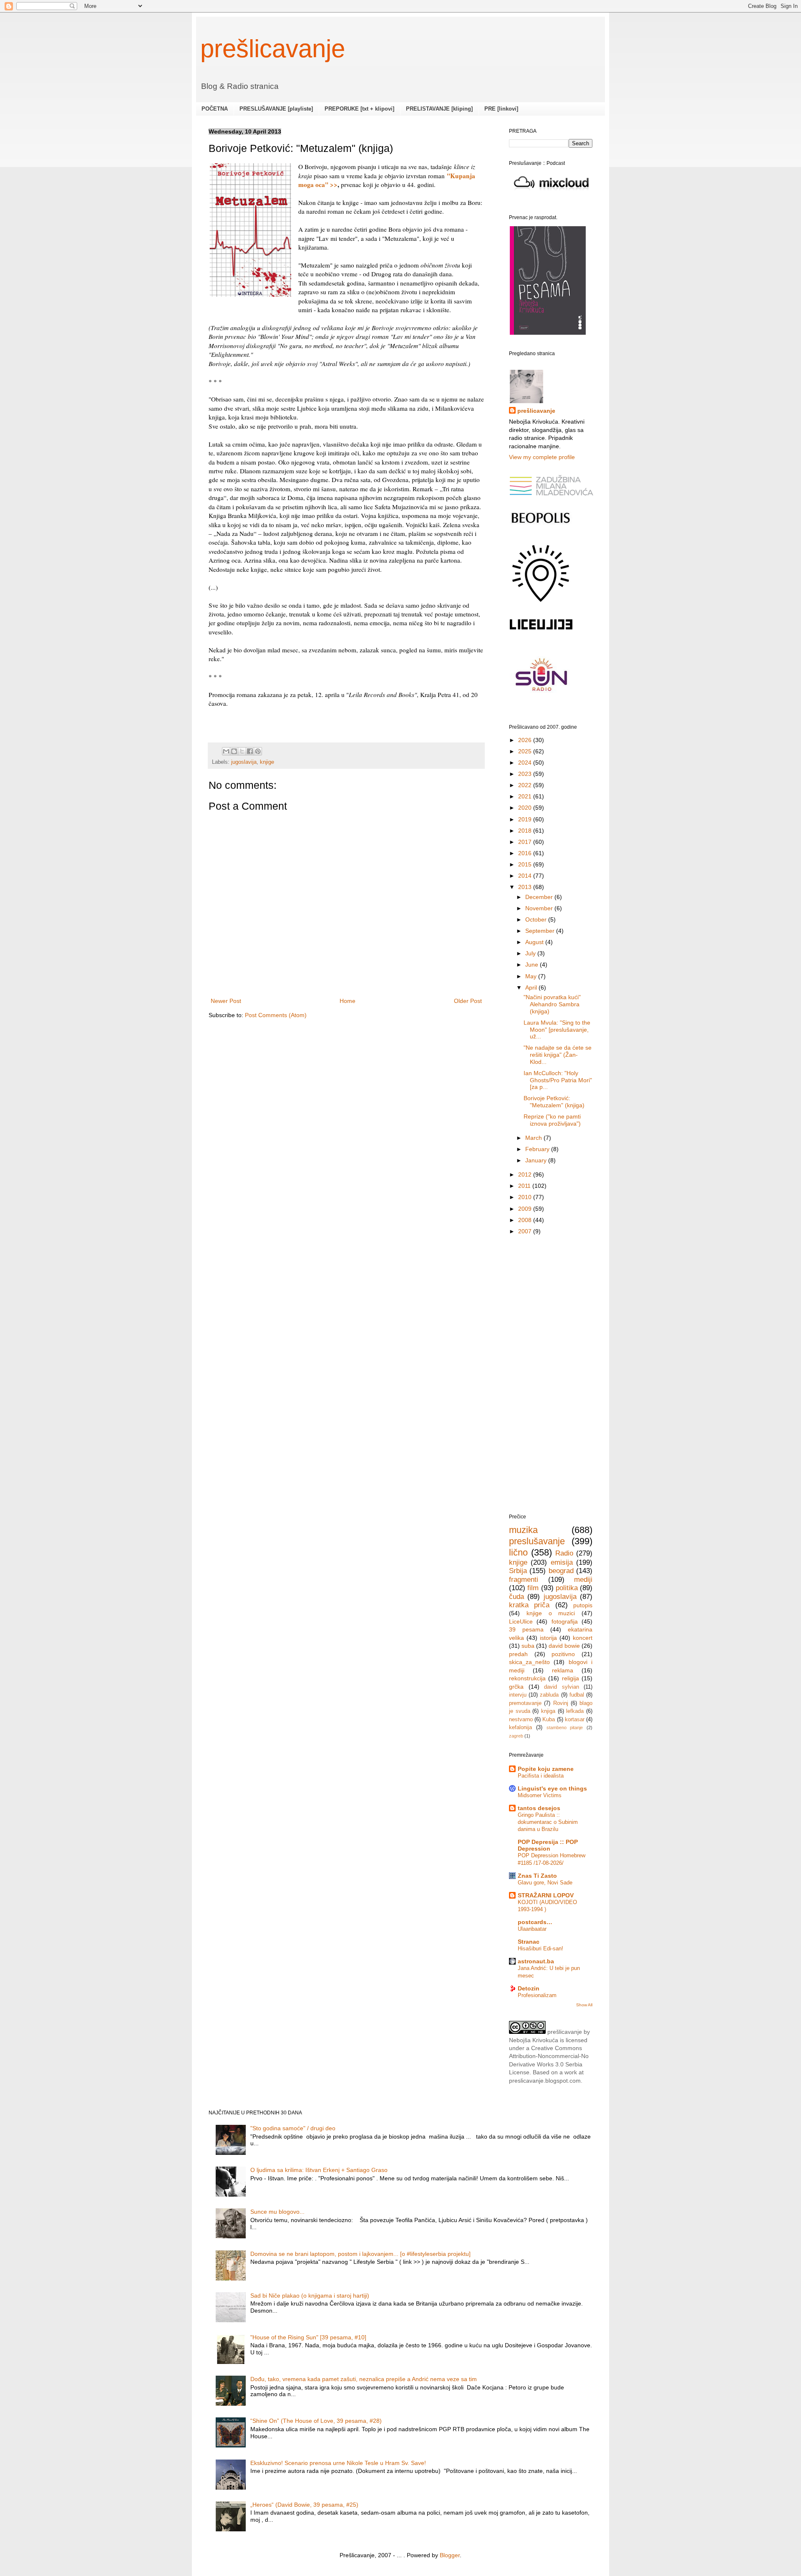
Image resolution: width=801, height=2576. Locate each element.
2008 (526, 1220)
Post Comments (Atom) (276, 1015)
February (538, 1149)
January (537, 1160)
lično (518, 1552)
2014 (526, 876)
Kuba (549, 1720)
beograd (561, 1571)
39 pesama (526, 1629)
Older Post (468, 1001)
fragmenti (524, 1580)
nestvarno (521, 1720)
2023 (526, 774)
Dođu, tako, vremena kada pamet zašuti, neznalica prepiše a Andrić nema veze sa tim (364, 2379)
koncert (583, 1638)
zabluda (549, 1695)
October (537, 919)
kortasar (575, 1720)
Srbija (518, 1571)
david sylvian (562, 1687)
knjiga (548, 1711)
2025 (526, 751)
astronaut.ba (536, 1961)
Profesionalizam (537, 1995)
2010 (526, 1197)
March (534, 1138)
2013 (526, 887)
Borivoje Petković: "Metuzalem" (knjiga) (554, 1102)
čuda (516, 1597)
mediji (583, 1580)
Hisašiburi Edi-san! (540, 1948)
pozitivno (563, 1654)
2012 (526, 1174)
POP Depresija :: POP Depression (548, 1845)
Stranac (529, 1942)
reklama (563, 1670)
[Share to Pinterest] (258, 751)
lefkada (575, 1711)
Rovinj (561, 1703)
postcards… (535, 1922)
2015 (526, 864)
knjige (267, 762)
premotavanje (525, 1703)
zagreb (516, 1736)
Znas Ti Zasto (537, 1876)
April (532, 987)
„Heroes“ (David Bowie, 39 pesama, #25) (304, 2505)
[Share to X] (242, 751)
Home (348, 1001)
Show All (584, 2005)
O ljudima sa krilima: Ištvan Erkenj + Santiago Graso (319, 2170)
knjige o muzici (551, 1613)
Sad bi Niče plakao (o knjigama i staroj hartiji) (310, 2296)
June (533, 965)
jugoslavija (244, 762)
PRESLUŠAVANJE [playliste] (276, 109)
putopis (583, 1605)
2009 (526, 1209)
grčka (516, 1687)
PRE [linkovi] (501, 109)
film (533, 1588)
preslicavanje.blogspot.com (545, 2081)
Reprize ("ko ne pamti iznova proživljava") (552, 1120)
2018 (526, 831)
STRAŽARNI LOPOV (546, 1895)
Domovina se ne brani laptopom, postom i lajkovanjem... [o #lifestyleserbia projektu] (360, 2254)
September (541, 931)
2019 (526, 819)
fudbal (577, 1695)
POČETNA (215, 109)
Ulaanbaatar (532, 1929)
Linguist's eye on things (552, 1788)
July (531, 953)
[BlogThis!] (234, 751)
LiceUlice (521, 1621)
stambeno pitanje (565, 1727)
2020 (526, 808)
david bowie (564, 1646)
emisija (562, 1562)
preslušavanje (537, 1541)
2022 (526, 785)
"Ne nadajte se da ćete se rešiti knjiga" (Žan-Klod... (558, 1054)
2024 (526, 763)
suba (528, 1646)
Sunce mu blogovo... (277, 2212)
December (540, 897)
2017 (526, 842)
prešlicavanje (273, 49)
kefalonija (520, 1727)
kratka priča (529, 1605)
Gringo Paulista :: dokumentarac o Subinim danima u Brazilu (548, 1822)
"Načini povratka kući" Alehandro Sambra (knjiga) (552, 1004)
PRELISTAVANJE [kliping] (439, 109)
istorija (548, 1638)
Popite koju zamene (546, 1769)
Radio (564, 1553)
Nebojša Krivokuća (534, 2040)
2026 (526, 740)
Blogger (450, 2555)
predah (518, 1654)
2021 (526, 796)
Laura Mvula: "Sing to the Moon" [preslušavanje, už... (557, 1029)
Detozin (529, 1988)
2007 (526, 1231)
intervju (518, 1695)
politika (567, 1588)
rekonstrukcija (527, 1678)
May (532, 976)
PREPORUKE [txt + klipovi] (359, 109)
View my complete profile (542, 457)
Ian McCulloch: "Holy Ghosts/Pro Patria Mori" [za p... (558, 1080)
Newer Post (226, 1001)
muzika (523, 1530)
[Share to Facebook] (250, 751)
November (540, 908)
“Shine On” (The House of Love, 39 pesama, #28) (316, 2421)
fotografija (565, 1621)
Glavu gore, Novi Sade (545, 1883)
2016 (526, 853)
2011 (525, 1186)
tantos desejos (539, 1808)
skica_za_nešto (529, 1662)
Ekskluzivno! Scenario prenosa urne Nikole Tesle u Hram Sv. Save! (338, 2463)
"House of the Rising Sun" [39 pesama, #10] (308, 2337)
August (535, 942)
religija (571, 1678)
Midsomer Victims (540, 1795)
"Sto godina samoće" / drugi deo (293, 2128)
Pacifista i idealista (541, 1776)
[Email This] (226, 751)
